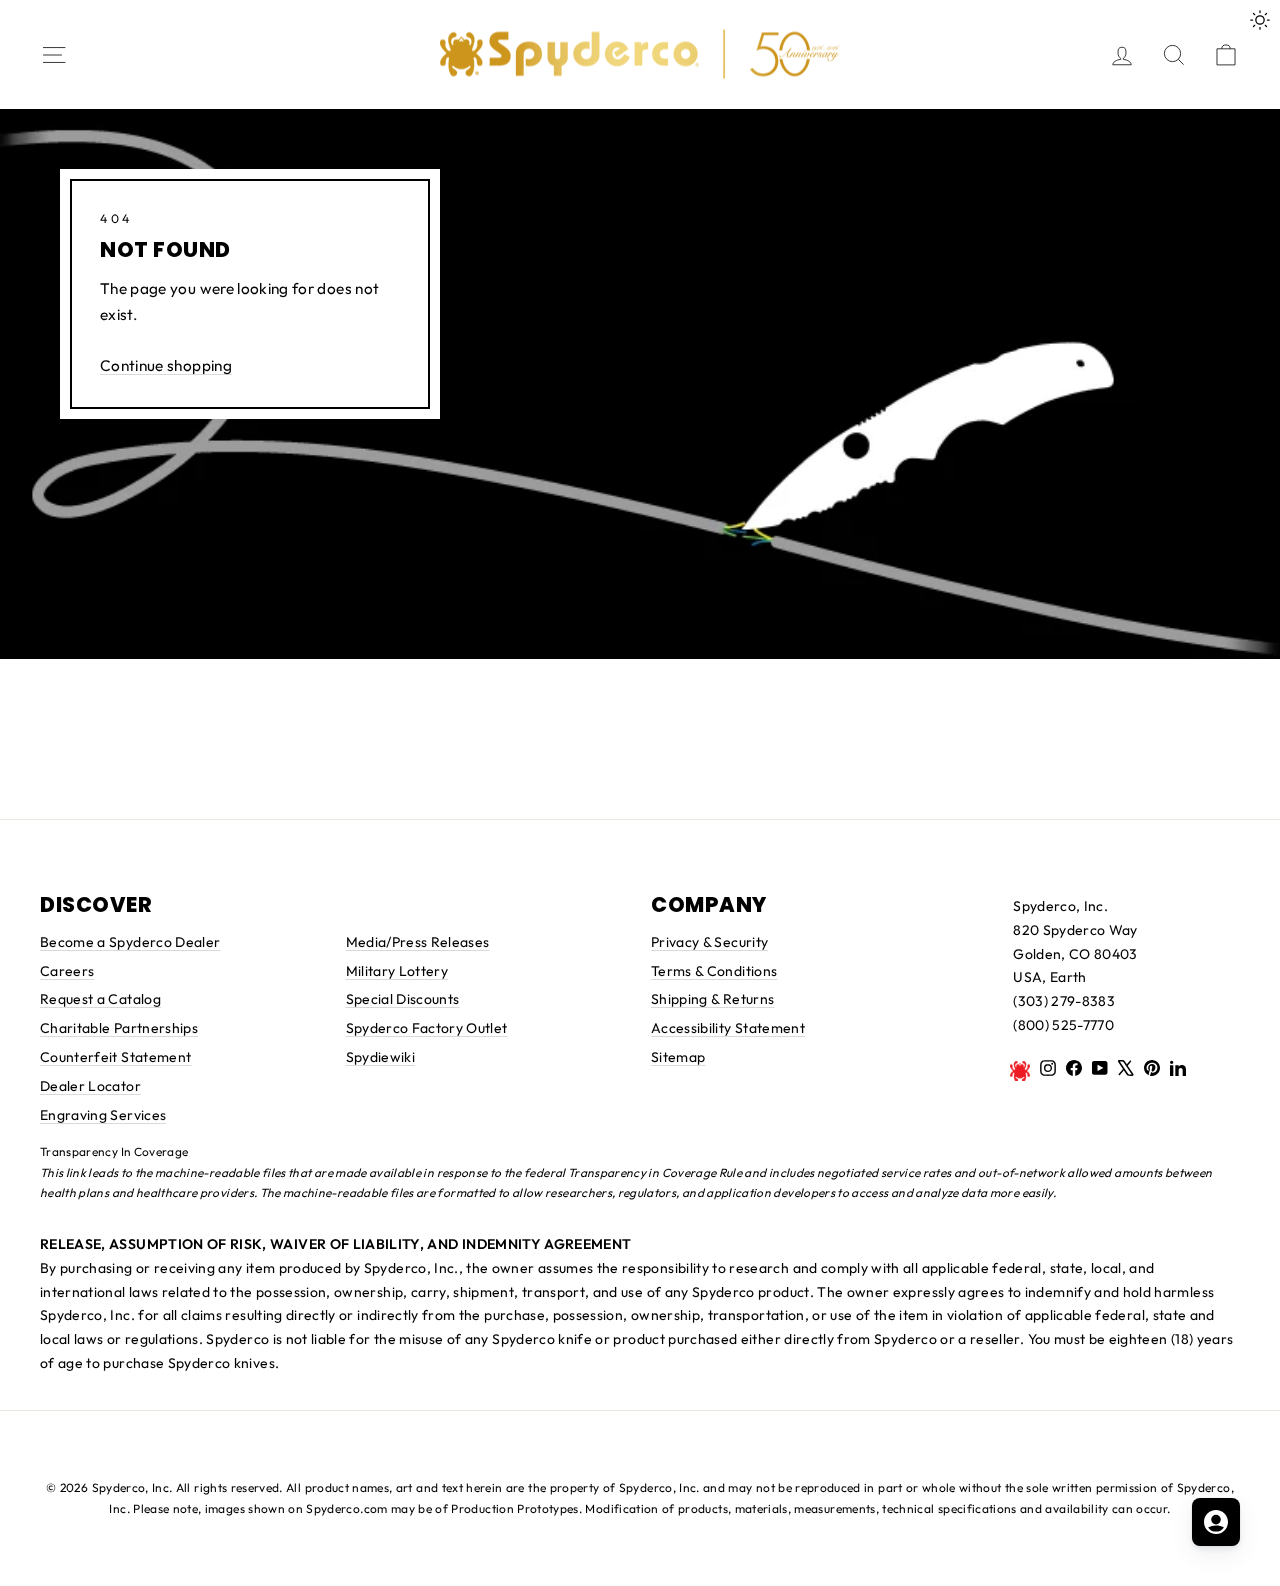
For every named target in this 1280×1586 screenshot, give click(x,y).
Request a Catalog (100, 999)
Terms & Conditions (714, 971)
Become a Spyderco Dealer (130, 942)
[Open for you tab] (1216, 1522)
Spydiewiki (381, 1057)
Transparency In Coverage (114, 1151)
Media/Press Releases (418, 942)
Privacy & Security (709, 942)
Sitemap (678, 1057)
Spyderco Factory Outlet (427, 1028)
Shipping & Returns (712, 999)
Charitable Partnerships (119, 1028)
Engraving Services (103, 1115)
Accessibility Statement (728, 1028)
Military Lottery (397, 971)
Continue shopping (166, 365)
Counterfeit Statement (115, 1057)
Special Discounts (403, 999)
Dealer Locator (90, 1086)
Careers (67, 971)
